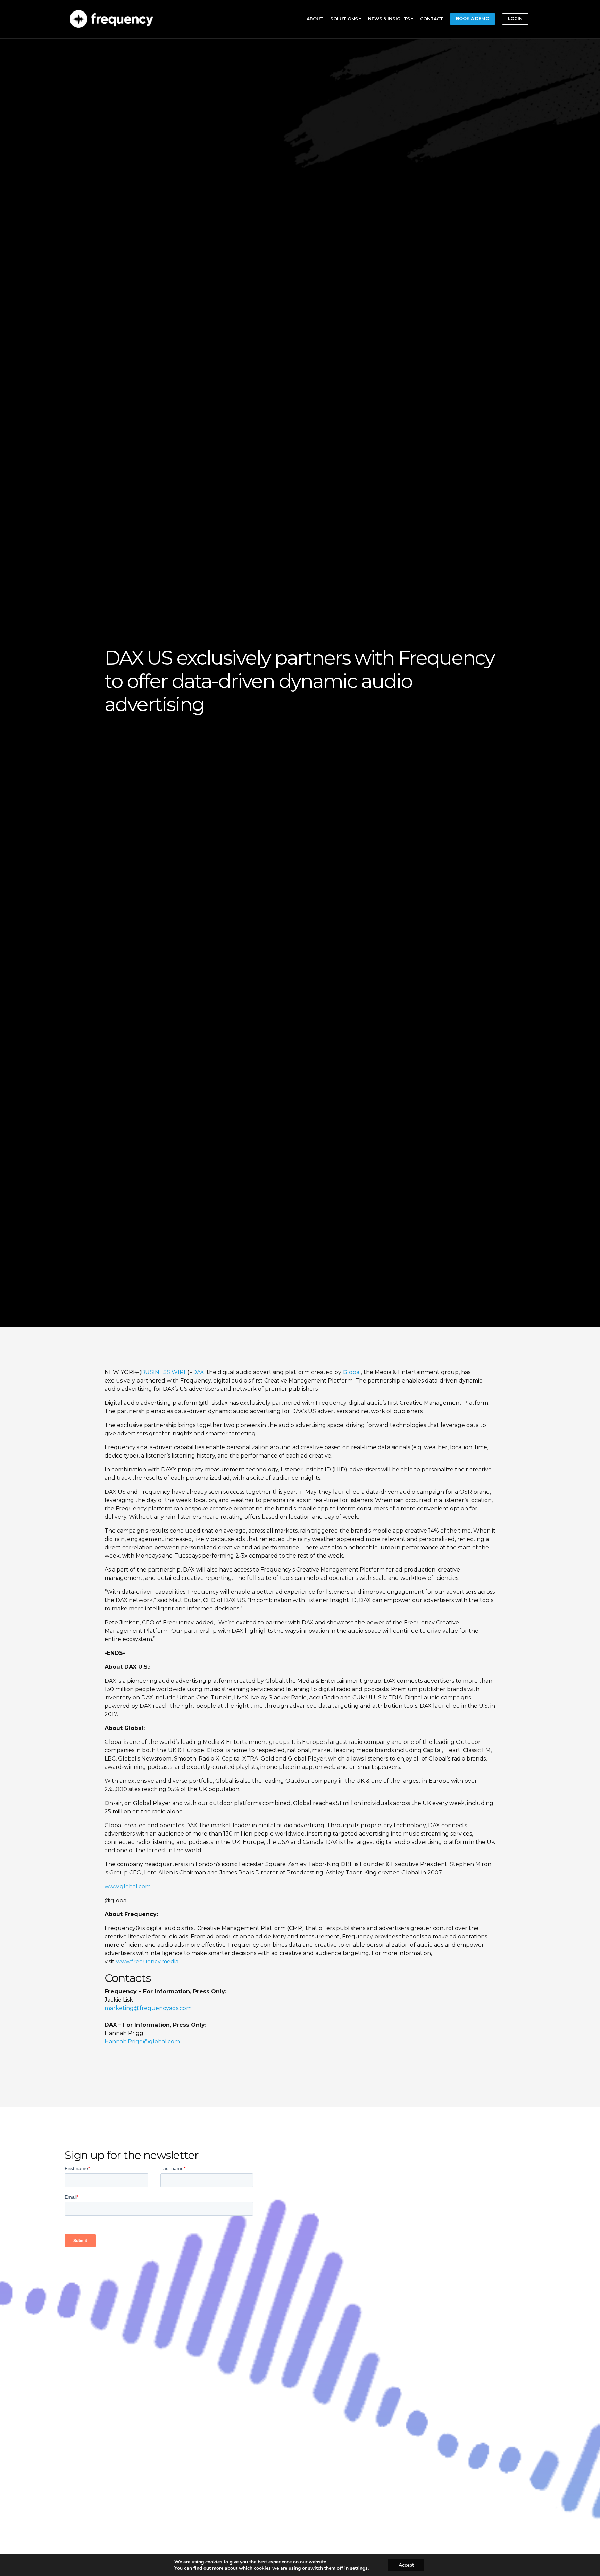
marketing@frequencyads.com (148, 2008)
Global (352, 1372)
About (315, 19)
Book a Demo (473, 19)
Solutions (344, 19)
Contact (432, 19)
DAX (198, 1372)
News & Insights (389, 19)
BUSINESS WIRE (164, 1372)
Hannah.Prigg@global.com (142, 2041)
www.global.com (128, 1886)
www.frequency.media (147, 1962)
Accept (406, 2565)
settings (359, 2568)
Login (515, 19)
